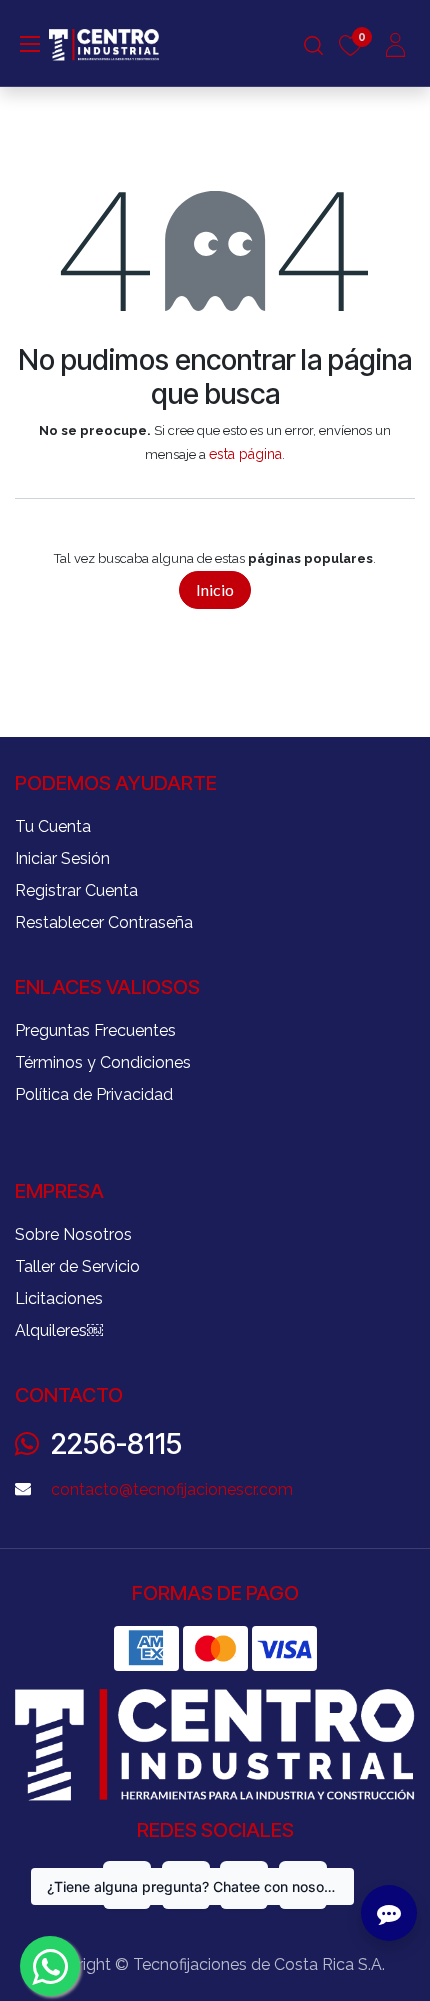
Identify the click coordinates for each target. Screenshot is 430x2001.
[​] (30, 43)
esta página (245, 454)
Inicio (215, 589)
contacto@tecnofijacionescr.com (172, 1489)
